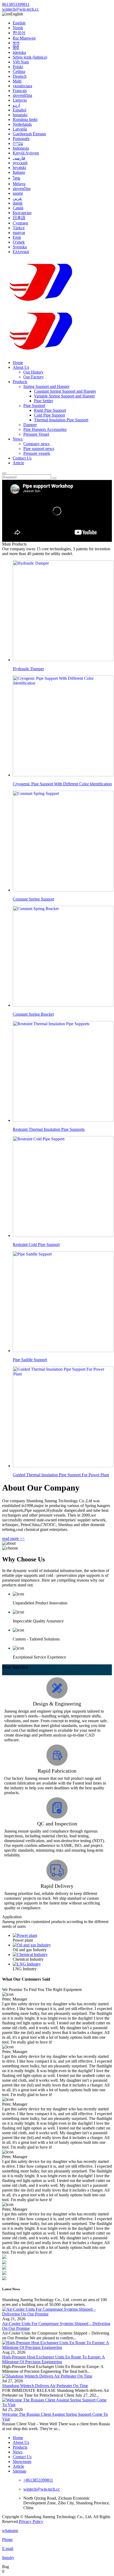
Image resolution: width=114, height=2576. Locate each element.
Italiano (19, 172)
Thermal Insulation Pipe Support (61, 420)
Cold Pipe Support (49, 415)
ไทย (16, 178)
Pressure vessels (37, 453)
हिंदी (16, 48)
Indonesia (21, 148)
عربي (17, 198)
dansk (18, 203)
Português (21, 139)
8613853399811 (16, 4)
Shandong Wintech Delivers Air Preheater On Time (45, 2386)
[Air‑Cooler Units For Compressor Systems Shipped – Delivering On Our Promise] (57, 2314)
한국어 (19, 33)
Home (18, 363)
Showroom (22, 2462)
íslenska (19, 52)
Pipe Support (34, 406)
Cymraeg (20, 223)
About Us (21, 367)
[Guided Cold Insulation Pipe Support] (62, 1964)
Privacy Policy (31, 2521)
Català (18, 208)
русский (20, 163)
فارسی (19, 158)
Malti (17, 81)
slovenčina (22, 189)
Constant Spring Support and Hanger (65, 391)
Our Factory (34, 377)
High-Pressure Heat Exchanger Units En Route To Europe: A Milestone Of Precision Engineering (54, 2359)
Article (18, 463)
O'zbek (19, 242)
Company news (36, 444)
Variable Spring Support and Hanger (64, 396)
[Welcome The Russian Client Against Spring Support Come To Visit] (57, 2405)
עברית (18, 143)
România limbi (25, 120)
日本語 (19, 218)
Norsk (18, 28)
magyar (19, 233)
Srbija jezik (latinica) (30, 57)
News (18, 439)
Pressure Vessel (36, 434)
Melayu (19, 184)
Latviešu (20, 129)
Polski (18, 67)
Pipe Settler (43, 401)
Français (20, 91)
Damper (30, 425)
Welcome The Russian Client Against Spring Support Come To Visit (55, 2417)
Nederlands (22, 124)
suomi (18, 193)
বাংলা (16, 43)
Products (20, 382)
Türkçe (19, 228)
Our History (33, 372)
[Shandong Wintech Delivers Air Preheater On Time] (47, 2376)
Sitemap (19, 2471)
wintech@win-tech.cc (20, 9)
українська (22, 86)
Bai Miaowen (24, 38)
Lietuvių (20, 100)
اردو (16, 105)
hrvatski (19, 168)
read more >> (13, 1538)
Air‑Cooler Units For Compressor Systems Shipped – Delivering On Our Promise (56, 2326)
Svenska (20, 247)
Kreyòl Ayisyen (26, 153)
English (19, 23)
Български (22, 213)
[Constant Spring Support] (62, 1936)
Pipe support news (39, 449)
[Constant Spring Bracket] (62, 1945)
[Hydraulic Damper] (62, 1955)
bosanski (20, 115)
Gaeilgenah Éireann (29, 134)
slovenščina (22, 95)
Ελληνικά (21, 252)
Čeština (19, 72)
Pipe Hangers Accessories (45, 429)
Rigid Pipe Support (50, 410)
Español (19, 110)
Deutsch (20, 76)
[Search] (4, 473)
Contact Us (22, 458)
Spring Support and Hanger (46, 386)
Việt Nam (21, 62)
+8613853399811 (38, 2480)
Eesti (17, 237)
